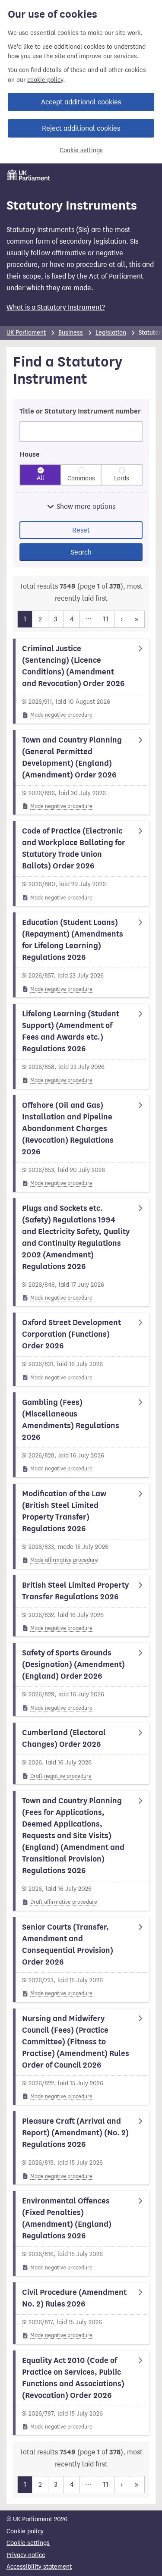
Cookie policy (25, 2531)
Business (71, 333)
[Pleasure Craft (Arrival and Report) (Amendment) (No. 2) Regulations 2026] (81, 2148)
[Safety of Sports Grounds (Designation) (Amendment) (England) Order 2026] (81, 1680)
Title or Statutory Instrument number (80, 411)
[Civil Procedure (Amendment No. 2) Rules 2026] (81, 2313)
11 (106, 619)
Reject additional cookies (81, 128)
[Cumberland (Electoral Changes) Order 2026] (81, 1753)
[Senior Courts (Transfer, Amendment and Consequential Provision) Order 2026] (81, 1960)
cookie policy (45, 80)
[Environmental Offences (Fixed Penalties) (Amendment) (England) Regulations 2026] (81, 2233)
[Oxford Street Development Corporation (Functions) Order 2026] (81, 1349)
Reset (81, 530)
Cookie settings (81, 150)
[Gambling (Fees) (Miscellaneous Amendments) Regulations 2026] (81, 1435)
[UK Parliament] (29, 175)
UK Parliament (26, 333)
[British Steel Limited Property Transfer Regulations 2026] (81, 1606)
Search (81, 552)
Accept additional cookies (81, 102)
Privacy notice (26, 2555)
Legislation (111, 333)
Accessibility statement (39, 2567)
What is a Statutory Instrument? (56, 307)
